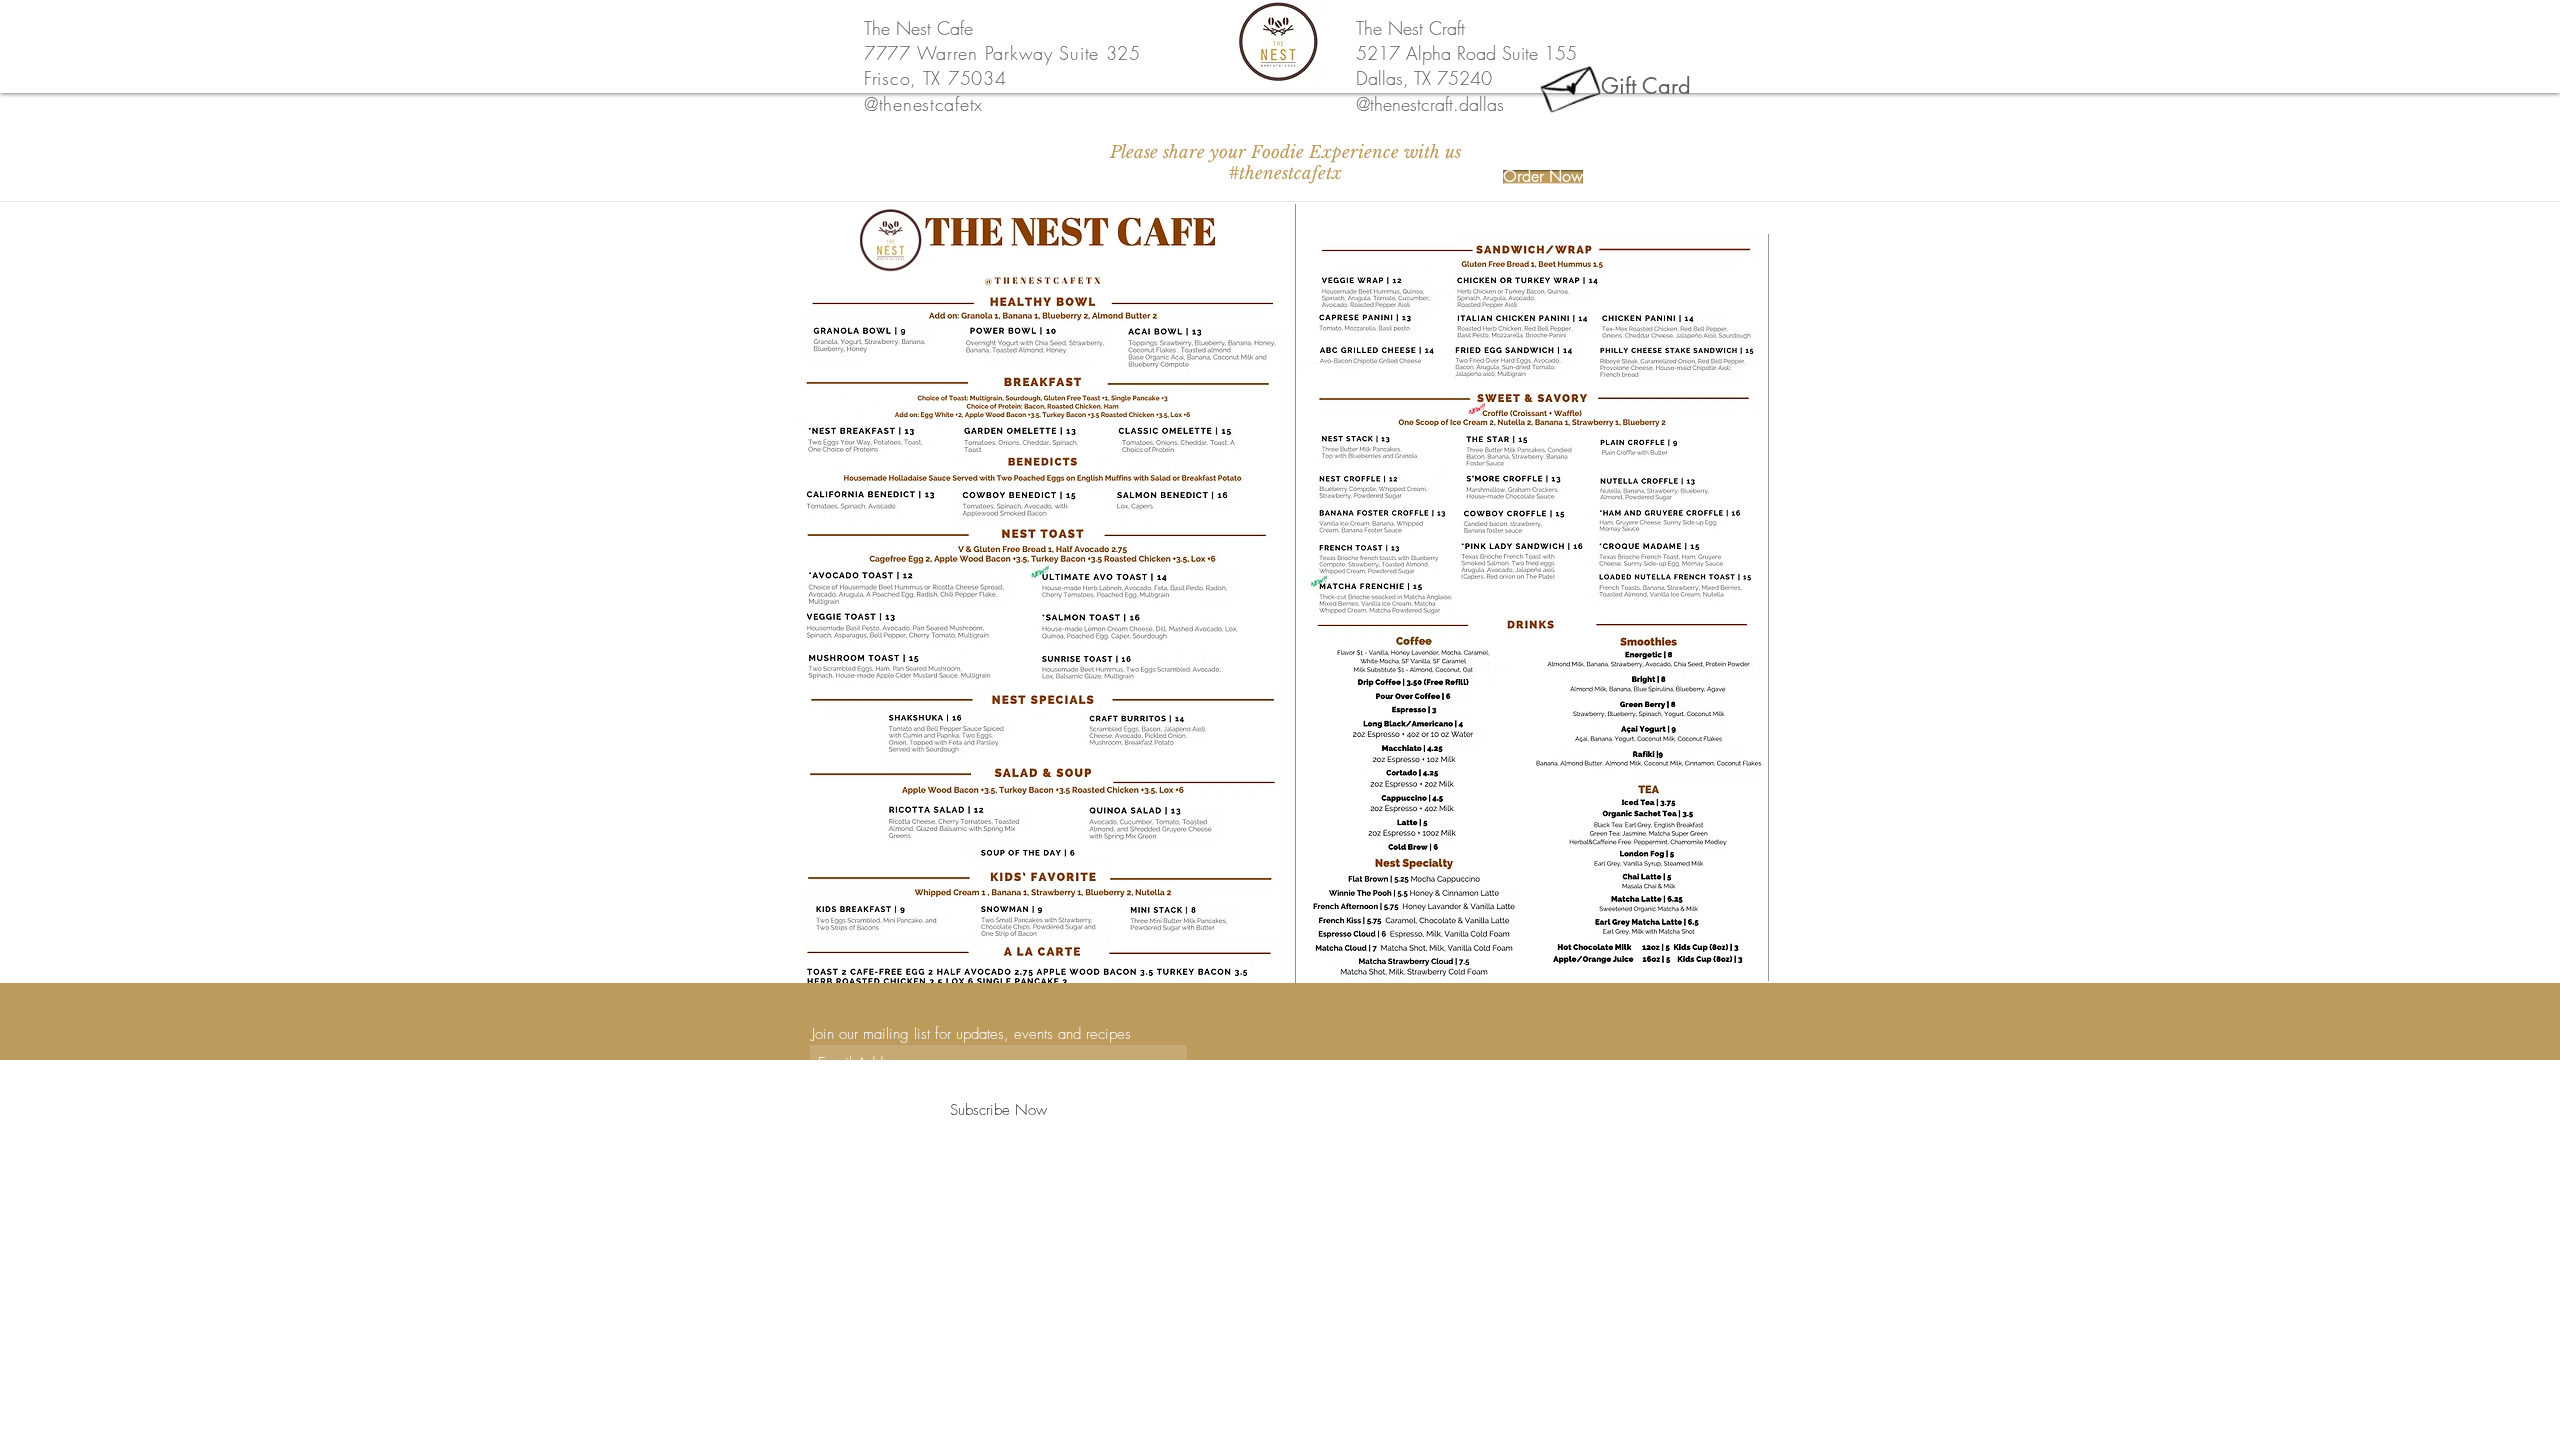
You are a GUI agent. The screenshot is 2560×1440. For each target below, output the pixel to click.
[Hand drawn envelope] (1570, 85)
